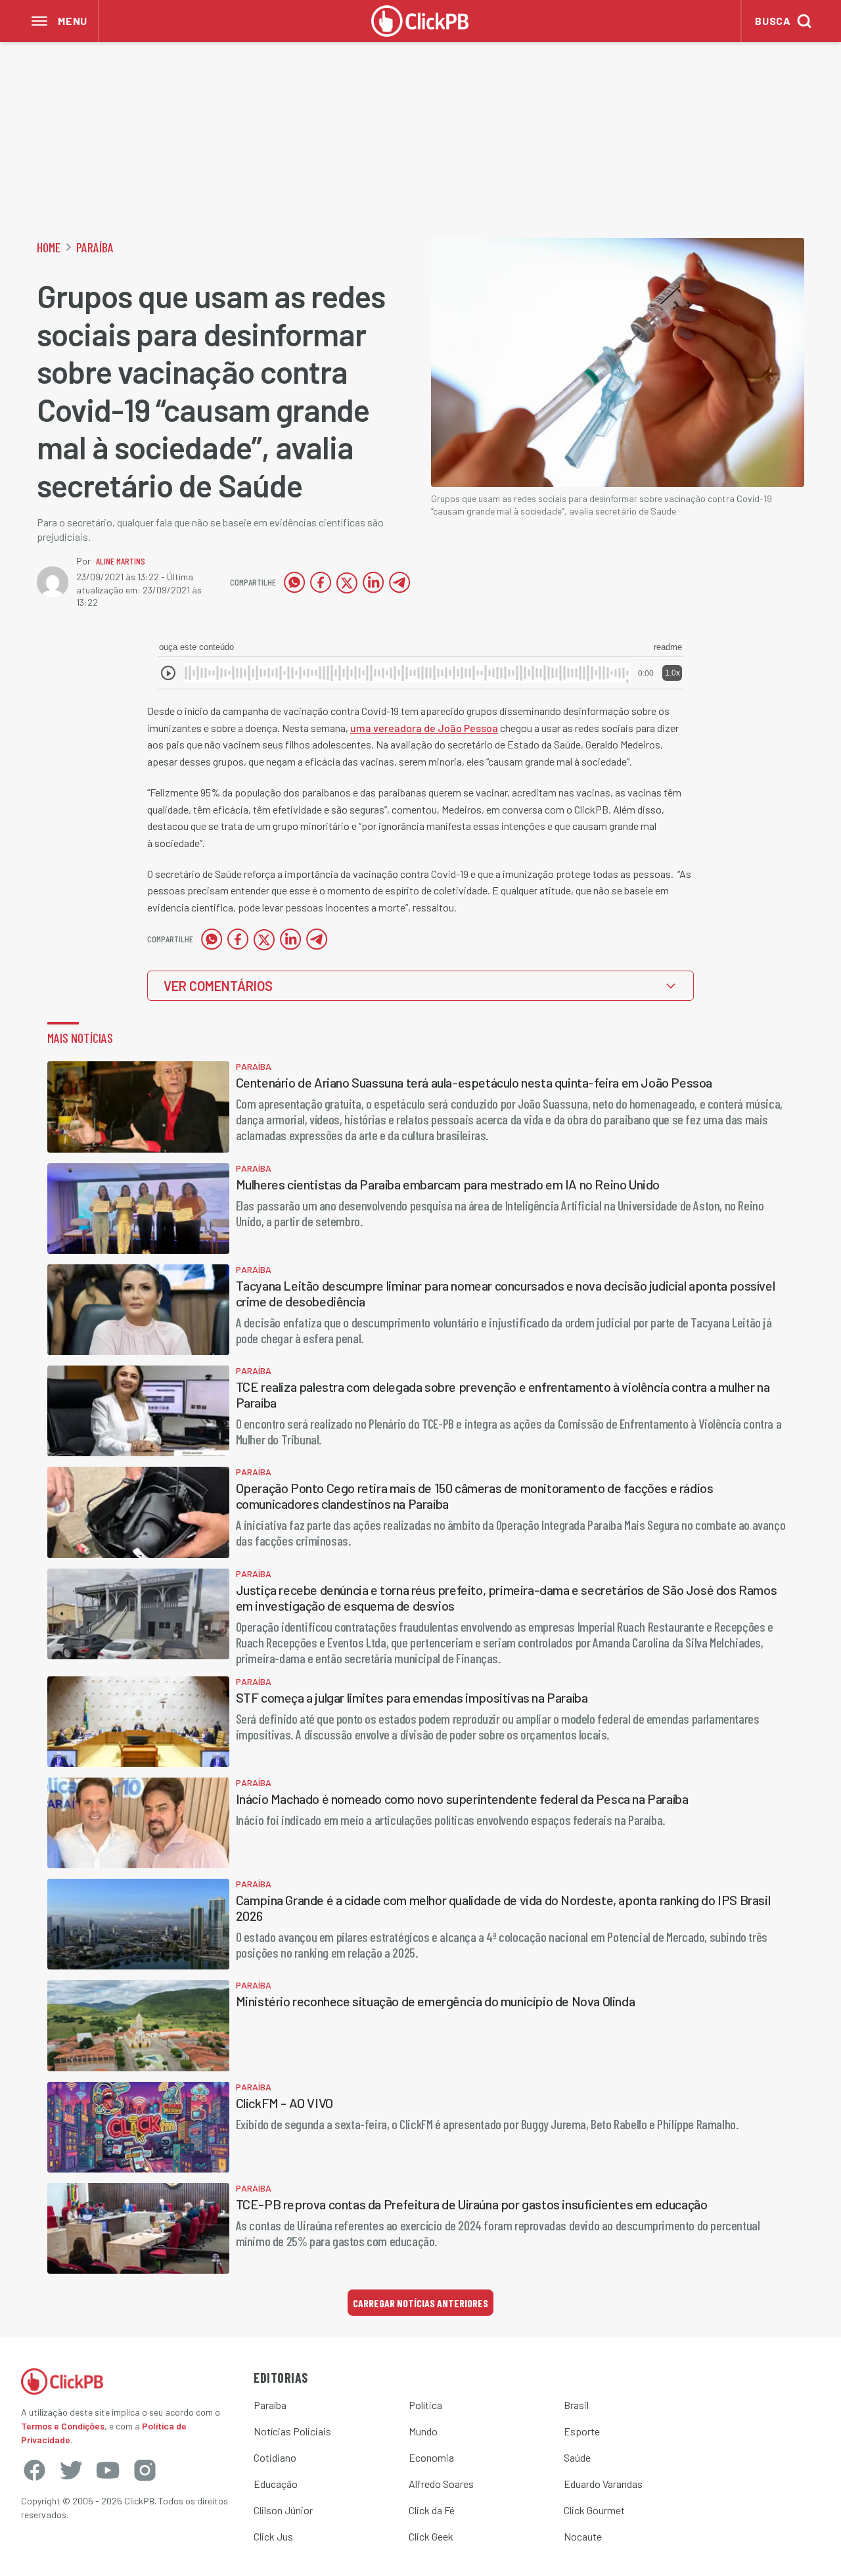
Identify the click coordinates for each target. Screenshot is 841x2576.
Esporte (582, 2431)
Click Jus (273, 2536)
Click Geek (431, 2536)
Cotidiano (275, 2457)
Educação (276, 2484)
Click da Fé (432, 2510)
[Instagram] (145, 2470)
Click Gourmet (594, 2510)
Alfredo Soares (441, 2484)
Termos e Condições (63, 2426)
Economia (431, 2457)
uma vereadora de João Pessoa (424, 728)
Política (425, 2405)
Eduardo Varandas (603, 2484)
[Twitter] (71, 2470)
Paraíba (95, 247)
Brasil (576, 2405)
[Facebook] (34, 2470)
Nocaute (583, 2536)
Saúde (577, 2457)
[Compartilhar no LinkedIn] (373, 582)
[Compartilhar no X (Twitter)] (347, 582)
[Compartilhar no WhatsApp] (294, 582)
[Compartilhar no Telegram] (399, 582)
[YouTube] (108, 2470)
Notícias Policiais (292, 2431)
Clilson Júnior (283, 2510)
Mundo (423, 2431)
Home (49, 247)
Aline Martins (121, 561)
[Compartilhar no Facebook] (321, 582)
